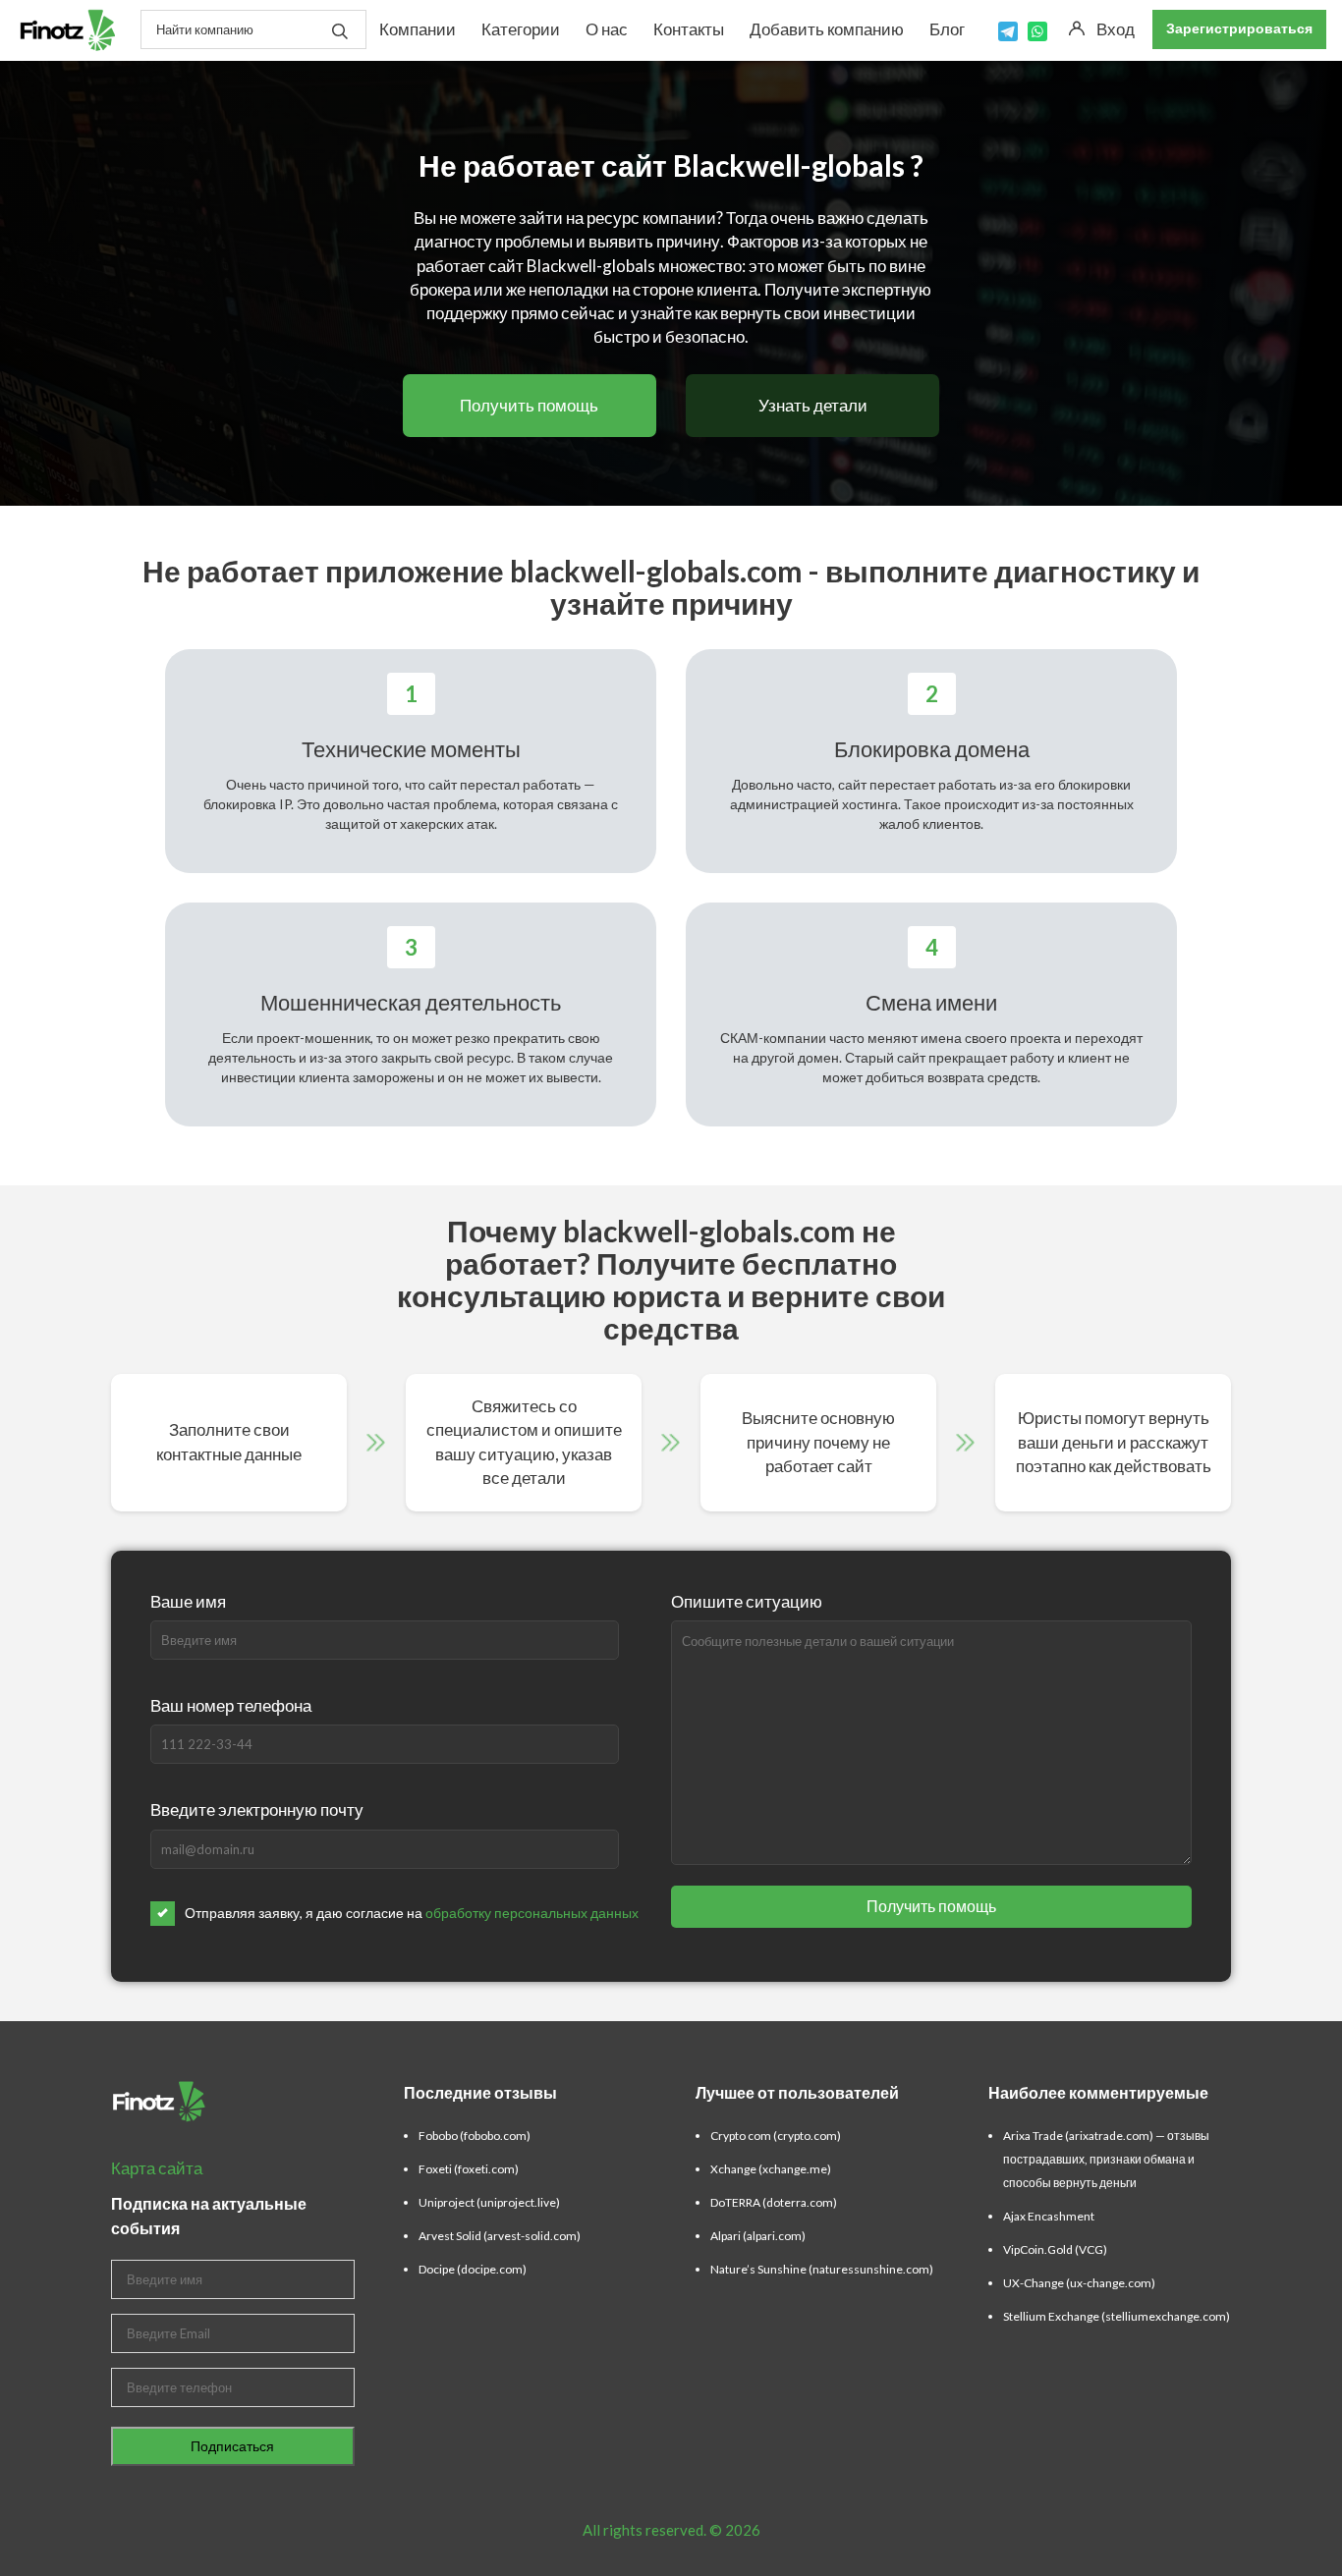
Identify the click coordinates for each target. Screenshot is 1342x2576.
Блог (947, 29)
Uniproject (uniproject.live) (489, 2202)
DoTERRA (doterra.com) (774, 2202)
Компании (418, 29)
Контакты (689, 29)
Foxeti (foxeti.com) (469, 2169)
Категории (521, 29)
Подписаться (232, 2446)
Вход (1116, 29)
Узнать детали (813, 405)
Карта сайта (157, 2168)
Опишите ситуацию (747, 1601)
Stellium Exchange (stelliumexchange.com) (1117, 2316)
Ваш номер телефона (231, 1705)
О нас (607, 29)
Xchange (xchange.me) (771, 2169)
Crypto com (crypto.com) (776, 2136)
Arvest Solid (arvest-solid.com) (500, 2236)
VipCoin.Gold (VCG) (1055, 2249)
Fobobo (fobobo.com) (475, 2136)
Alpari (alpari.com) (758, 2236)
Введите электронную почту (257, 1809)
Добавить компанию (827, 29)
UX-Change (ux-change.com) (1079, 2283)
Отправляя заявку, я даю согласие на (412, 1913)
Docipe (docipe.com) (473, 2269)
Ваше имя (188, 1601)
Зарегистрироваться (1239, 28)
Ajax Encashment (1049, 2216)
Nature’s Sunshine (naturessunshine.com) (822, 2269)
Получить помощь (529, 405)
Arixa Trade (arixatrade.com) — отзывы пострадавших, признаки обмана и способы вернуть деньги (1106, 2159)
